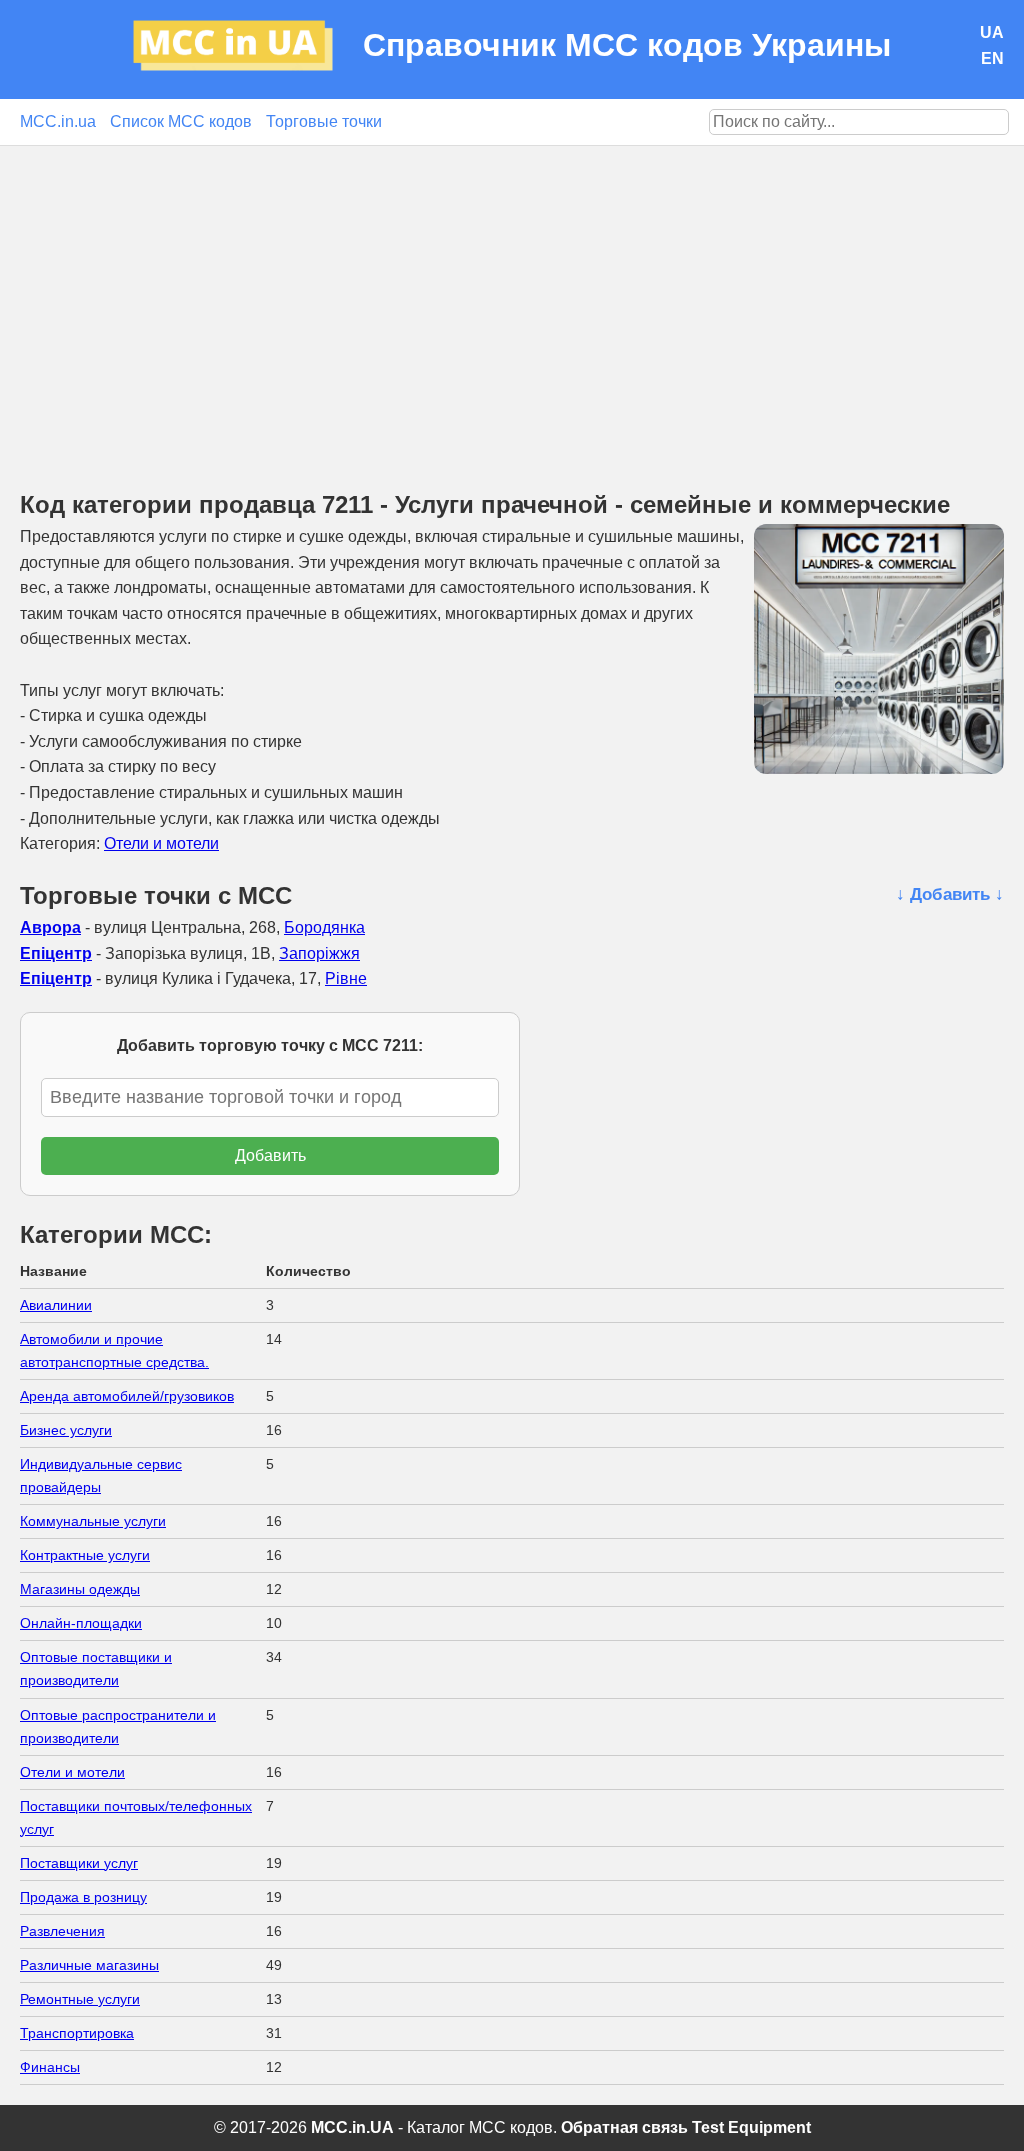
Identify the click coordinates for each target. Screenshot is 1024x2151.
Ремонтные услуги (80, 1999)
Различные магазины (89, 1965)
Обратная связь (624, 2127)
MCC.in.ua (58, 121)
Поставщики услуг (79, 1863)
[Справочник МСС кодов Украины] (248, 49)
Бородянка (324, 927)
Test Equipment (751, 2127)
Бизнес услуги (66, 1430)
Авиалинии (56, 1305)
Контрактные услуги (85, 1555)
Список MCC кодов (181, 121)
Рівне (346, 978)
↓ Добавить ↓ (950, 894)
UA (992, 32)
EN (992, 58)
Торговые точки (324, 121)
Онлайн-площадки (81, 1623)
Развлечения (62, 1931)
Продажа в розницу (83, 1897)
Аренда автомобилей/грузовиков (127, 1396)
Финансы (50, 2067)
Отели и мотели (161, 843)
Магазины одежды (80, 1589)
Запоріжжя (319, 953)
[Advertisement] (512, 296)
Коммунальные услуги (93, 1521)
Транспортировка (77, 2033)
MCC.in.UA (352, 2127)
